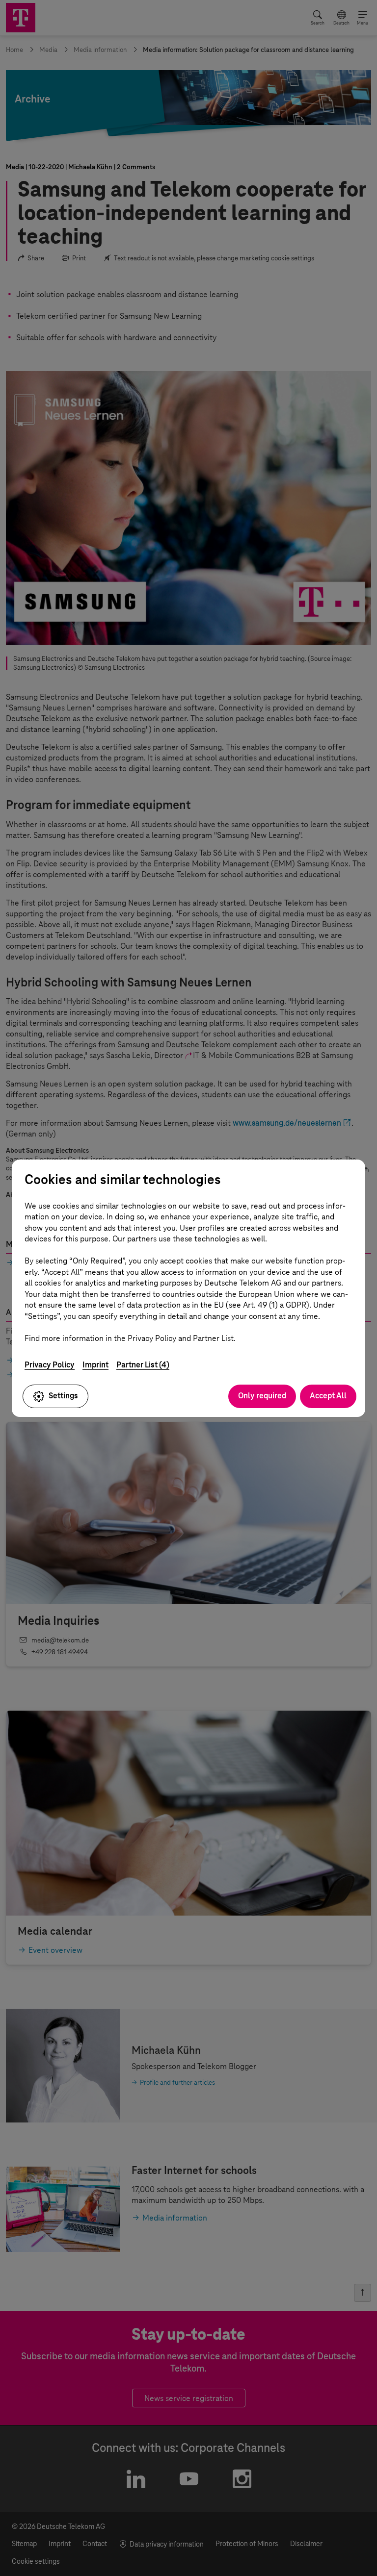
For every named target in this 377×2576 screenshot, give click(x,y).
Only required (262, 1396)
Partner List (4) (143, 1365)
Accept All (328, 1396)
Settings (63, 1396)
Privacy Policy (50, 1365)
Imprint (95, 1365)
